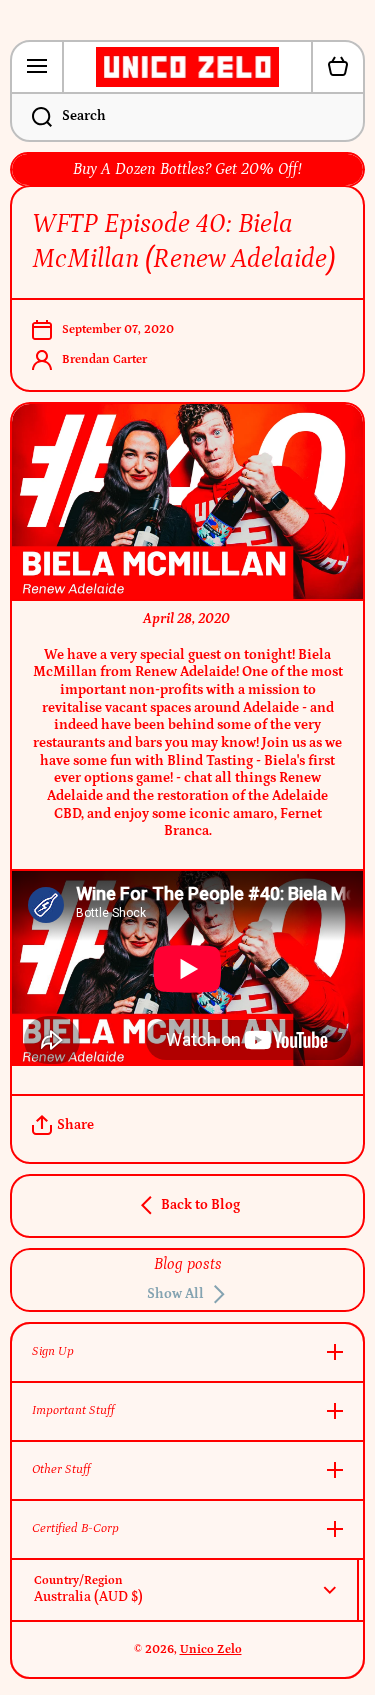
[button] (338, 67)
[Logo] (187, 67)
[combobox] (187, 117)
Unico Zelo (211, 1649)
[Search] (31, 117)
